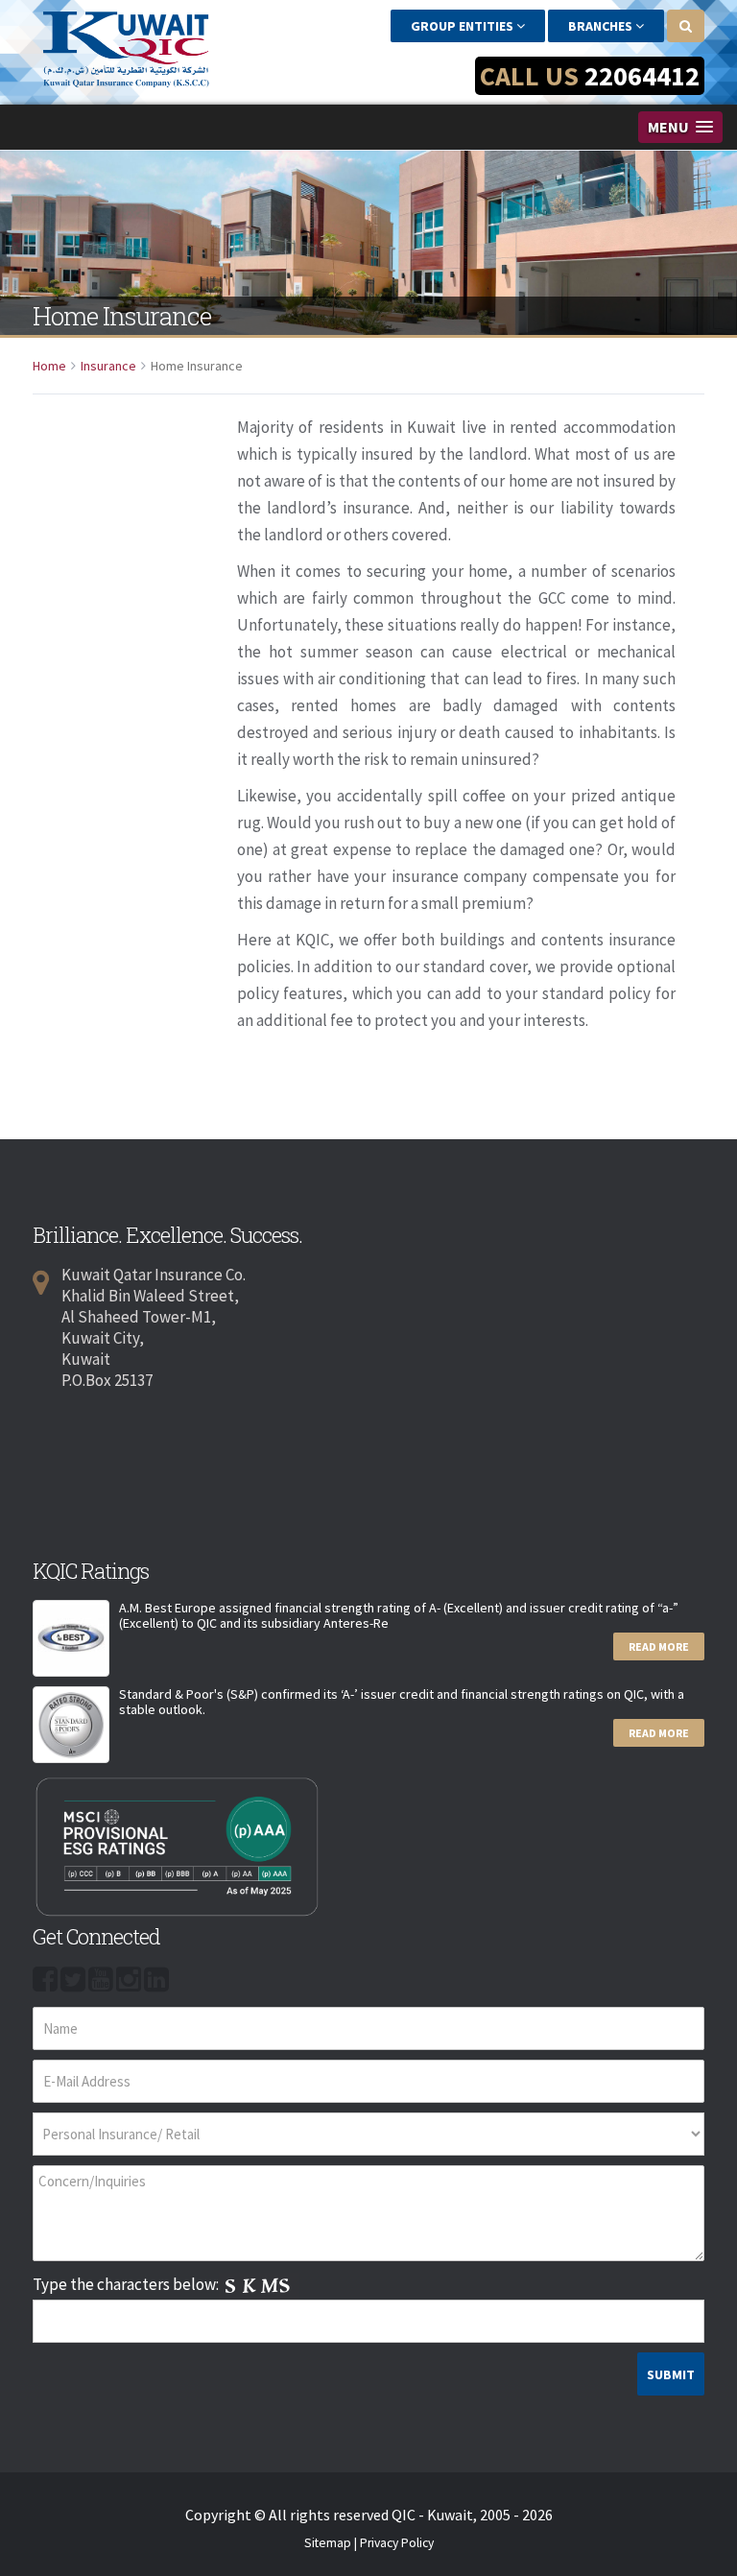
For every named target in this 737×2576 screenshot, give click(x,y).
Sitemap (328, 2543)
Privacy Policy (397, 2543)
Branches (602, 26)
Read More (659, 1646)
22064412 (642, 76)
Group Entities (464, 26)
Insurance (108, 366)
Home (49, 366)
